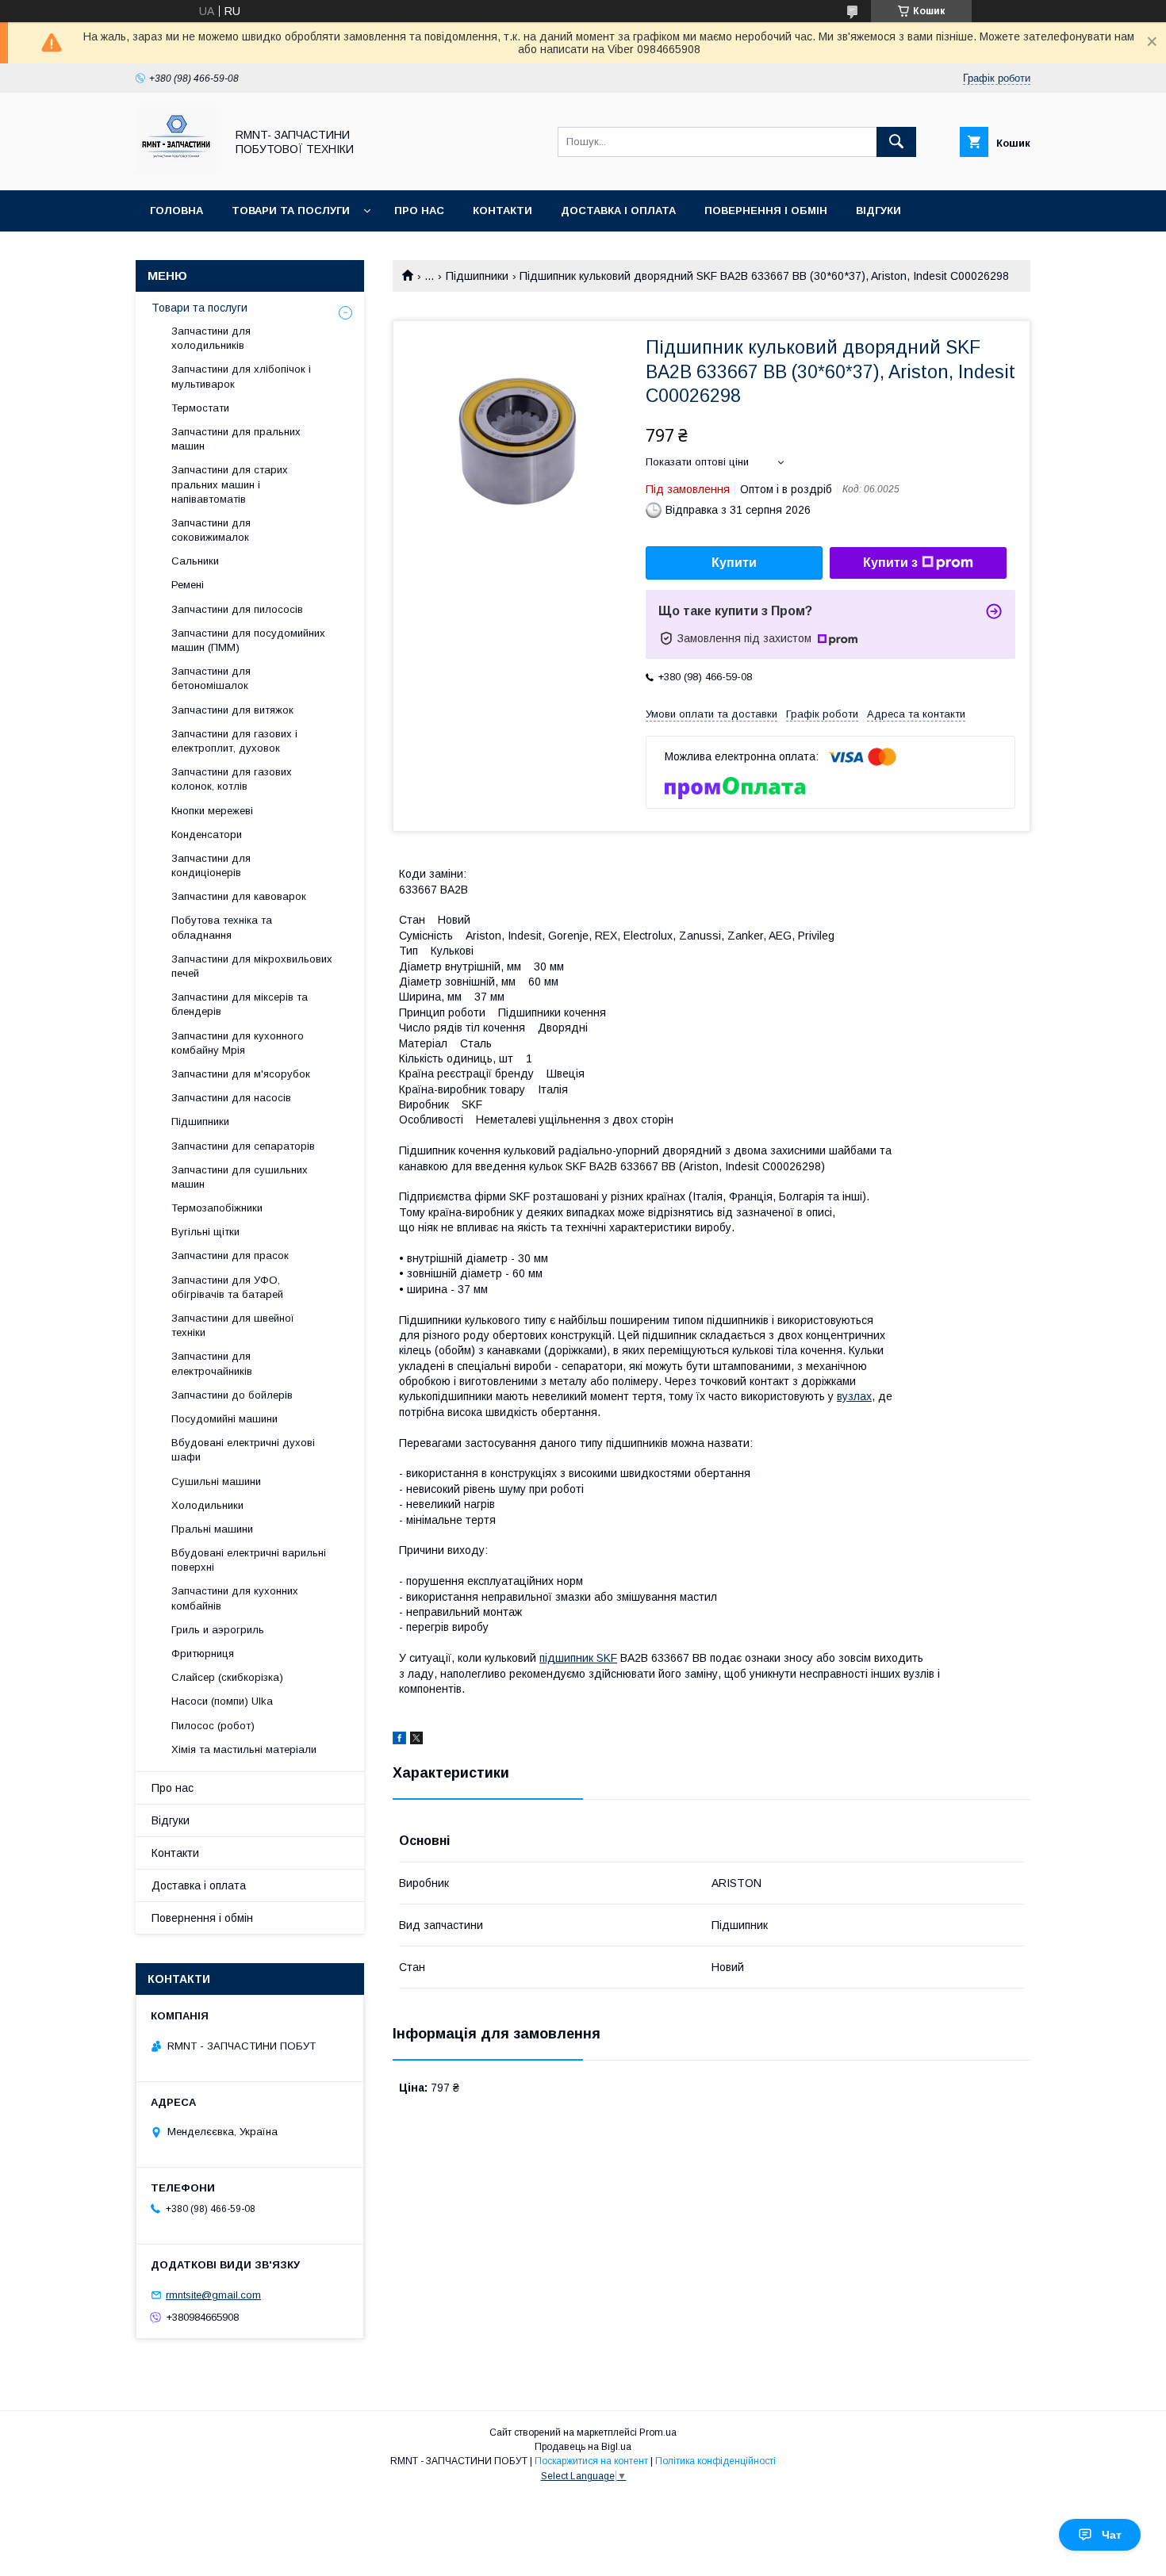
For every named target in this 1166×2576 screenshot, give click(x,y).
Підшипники (477, 276)
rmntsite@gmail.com (213, 2295)
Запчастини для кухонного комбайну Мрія (238, 1043)
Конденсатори (207, 834)
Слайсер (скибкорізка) (227, 1677)
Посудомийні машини (224, 1419)
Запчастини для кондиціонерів (211, 865)
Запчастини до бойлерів (232, 1395)
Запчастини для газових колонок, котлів (232, 779)
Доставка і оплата (618, 211)
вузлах (854, 1396)
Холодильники (207, 1505)
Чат (1112, 2535)
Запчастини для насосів (231, 1098)
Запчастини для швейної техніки (233, 1325)
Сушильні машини (216, 1481)
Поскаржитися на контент (591, 2461)
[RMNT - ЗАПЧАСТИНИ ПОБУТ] (176, 170)
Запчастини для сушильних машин (240, 1177)
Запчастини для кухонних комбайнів (235, 1598)
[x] (416, 1740)
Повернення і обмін (766, 211)
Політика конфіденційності (715, 2461)
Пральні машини (212, 1529)
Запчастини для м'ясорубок (241, 1074)
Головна (176, 211)
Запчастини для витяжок (232, 710)
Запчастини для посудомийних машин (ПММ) (248, 640)
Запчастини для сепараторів (243, 1146)
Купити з (890, 563)
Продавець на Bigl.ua (583, 2447)
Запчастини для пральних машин (236, 439)
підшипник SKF (578, 1658)
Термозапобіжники (217, 1208)
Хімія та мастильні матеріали (244, 1749)
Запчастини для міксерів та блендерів (240, 1004)
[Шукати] (896, 142)
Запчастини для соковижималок (211, 530)
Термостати (200, 408)
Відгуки (878, 211)
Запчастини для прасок (230, 1255)
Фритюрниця (203, 1654)
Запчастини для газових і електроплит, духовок (234, 741)
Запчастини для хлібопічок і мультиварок (241, 376)
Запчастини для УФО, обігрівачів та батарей (227, 1287)
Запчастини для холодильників (211, 338)
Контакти (502, 211)
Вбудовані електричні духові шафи (243, 1450)
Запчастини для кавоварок (239, 896)
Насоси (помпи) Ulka (222, 1701)
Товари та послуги (291, 211)
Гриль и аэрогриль (218, 1630)
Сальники (195, 561)
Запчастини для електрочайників (212, 1363)
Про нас (419, 211)
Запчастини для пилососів (237, 609)
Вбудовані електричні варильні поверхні (249, 1560)
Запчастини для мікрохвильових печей (252, 966)
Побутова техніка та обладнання (222, 927)
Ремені (188, 585)
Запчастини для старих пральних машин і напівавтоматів (230, 484)
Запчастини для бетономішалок (211, 678)
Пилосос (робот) (213, 1726)
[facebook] (399, 1740)
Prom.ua (658, 2432)
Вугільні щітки (205, 1232)
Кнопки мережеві (212, 811)
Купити (734, 563)
